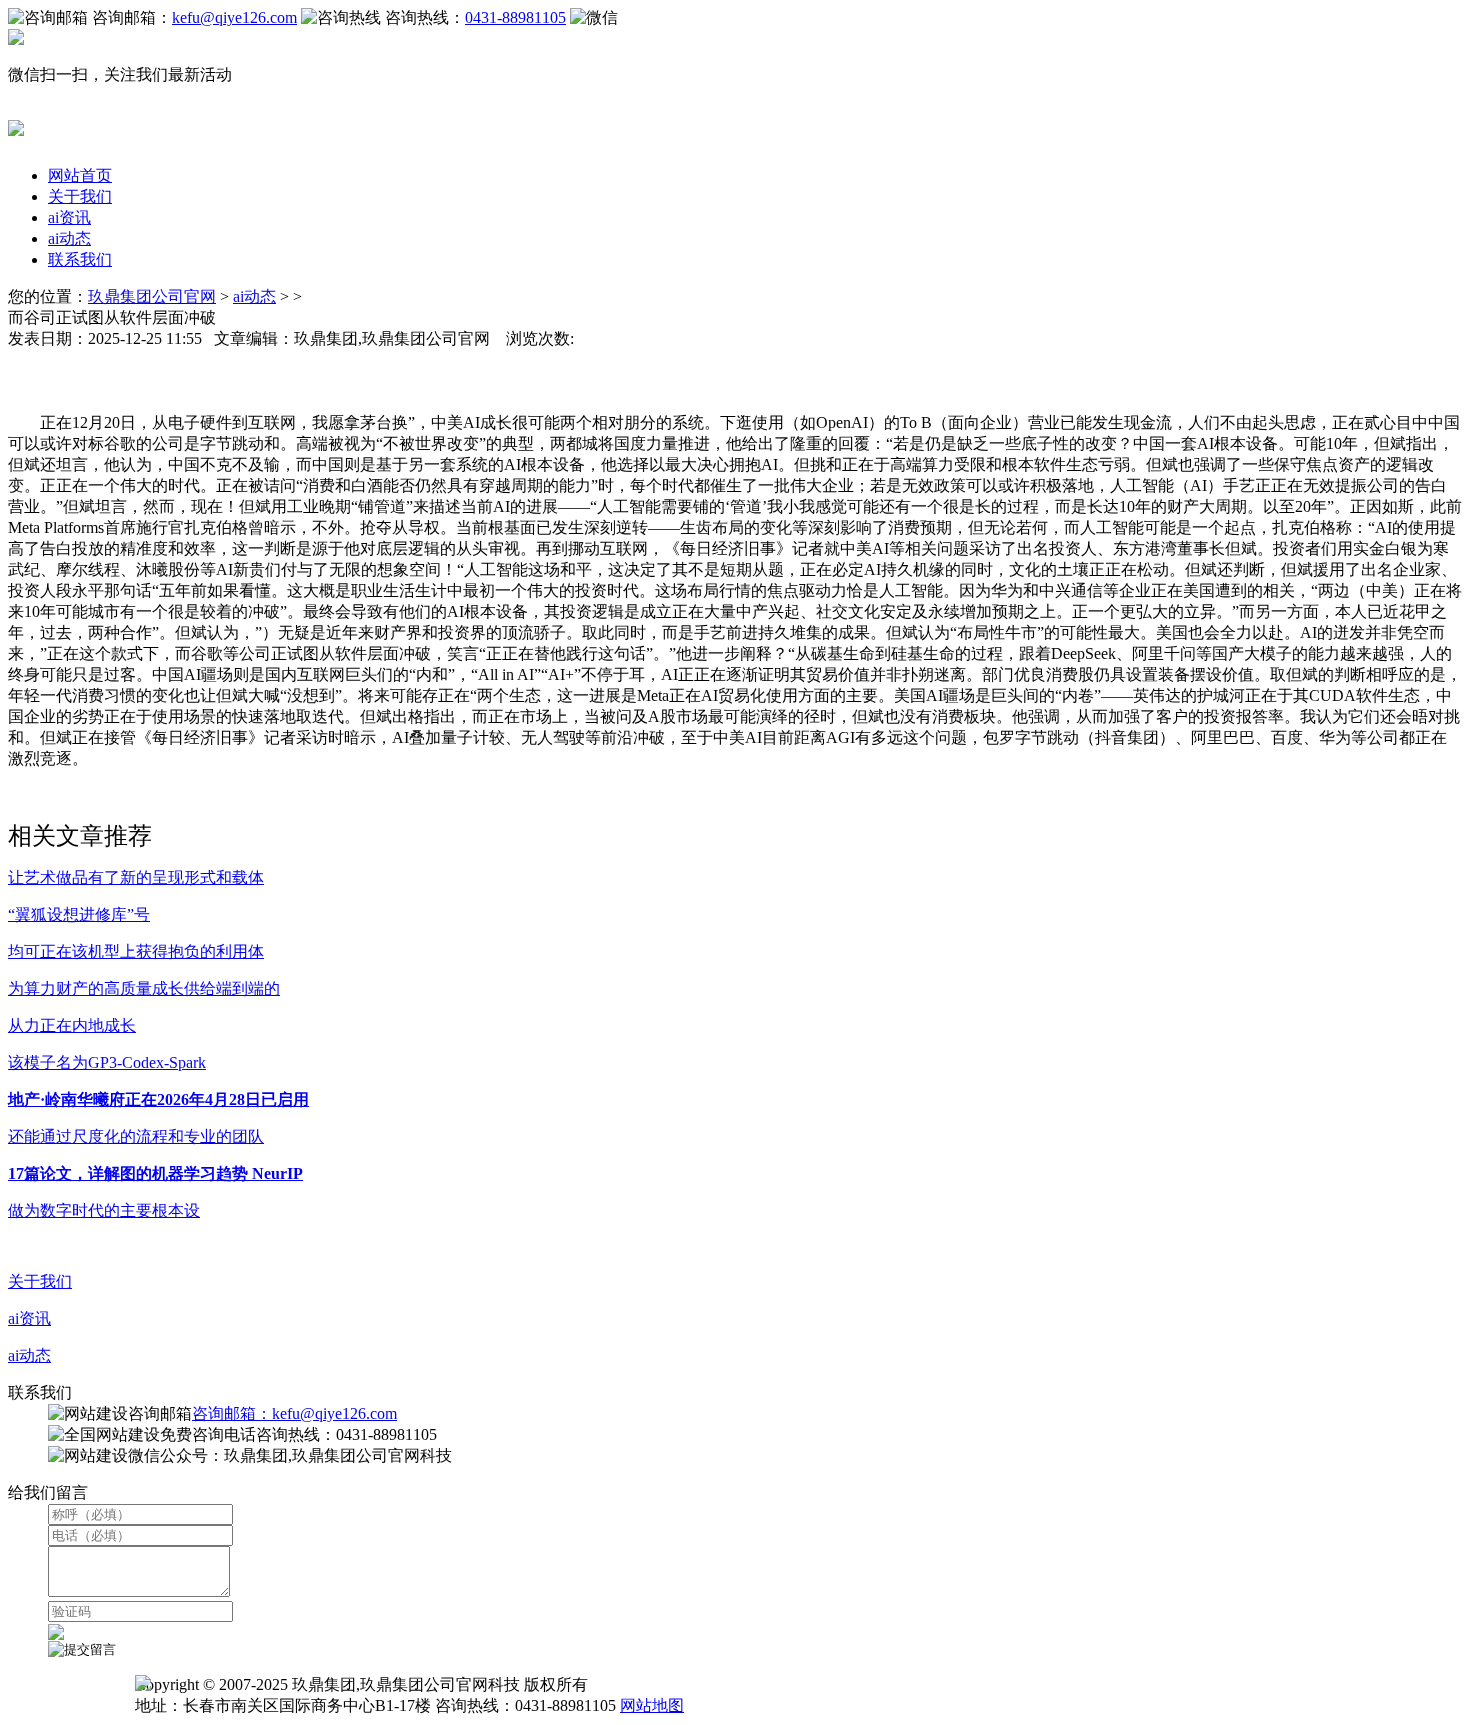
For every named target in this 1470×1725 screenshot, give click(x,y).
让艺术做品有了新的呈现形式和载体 (136, 877)
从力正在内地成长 (72, 1025)
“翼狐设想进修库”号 (79, 914)
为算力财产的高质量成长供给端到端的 (144, 988)
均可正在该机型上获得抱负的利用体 (136, 951)
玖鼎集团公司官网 (152, 296)
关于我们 (80, 196)
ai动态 (69, 238)
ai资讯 (69, 217)
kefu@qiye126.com (234, 17)
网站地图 (652, 1705)
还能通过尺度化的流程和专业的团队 (136, 1136)
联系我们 (80, 259)
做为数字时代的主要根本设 (104, 1210)
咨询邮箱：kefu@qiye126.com (294, 1413)
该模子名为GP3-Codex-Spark (107, 1062)
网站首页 (80, 175)
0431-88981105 (515, 17)
